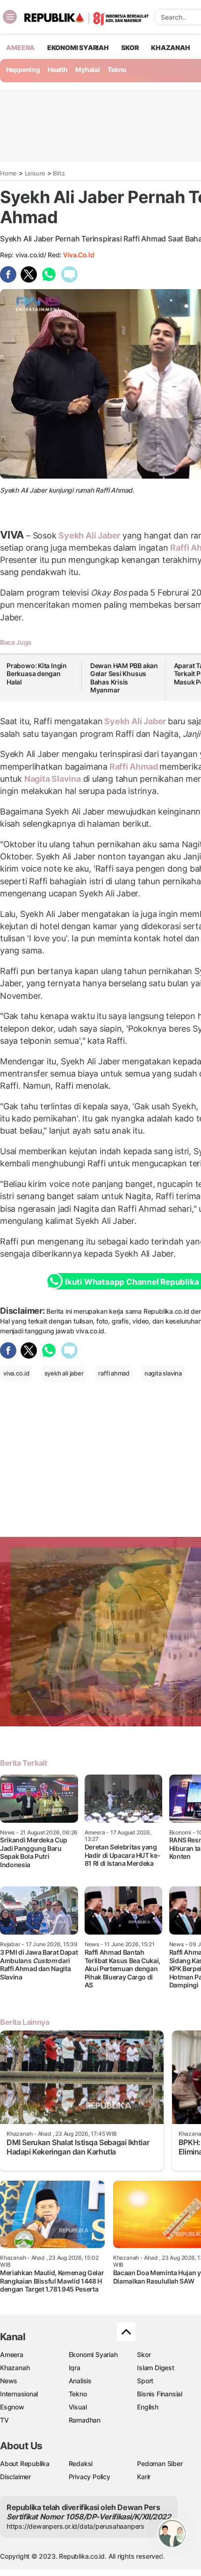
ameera (20, 47)
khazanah (170, 47)
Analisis (80, 2381)
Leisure (35, 173)
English (148, 2407)
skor (130, 47)
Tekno (117, 69)
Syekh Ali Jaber (89, 535)
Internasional (19, 2394)
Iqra (75, 2368)
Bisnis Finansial (160, 2394)
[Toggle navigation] (10, 17)
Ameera (12, 2354)
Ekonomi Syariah (78, 47)
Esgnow (12, 2407)
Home (8, 173)
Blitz (59, 173)
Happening (23, 69)
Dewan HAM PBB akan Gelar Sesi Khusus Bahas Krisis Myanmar (124, 678)
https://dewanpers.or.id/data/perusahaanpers (75, 2526)
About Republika (25, 2463)
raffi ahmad (114, 1373)
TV (4, 2420)
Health (58, 69)
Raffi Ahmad (133, 767)
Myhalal (88, 69)
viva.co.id (79, 255)
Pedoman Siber (160, 2463)
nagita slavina (163, 1373)
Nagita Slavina (53, 779)
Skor (144, 2354)
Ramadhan (85, 2420)
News (9, 2381)
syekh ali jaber (64, 1373)
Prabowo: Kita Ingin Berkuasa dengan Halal (37, 674)
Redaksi (81, 2463)
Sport (145, 2381)
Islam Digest (155, 2368)
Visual (78, 2407)
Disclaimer (15, 2477)
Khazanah (15, 2368)
